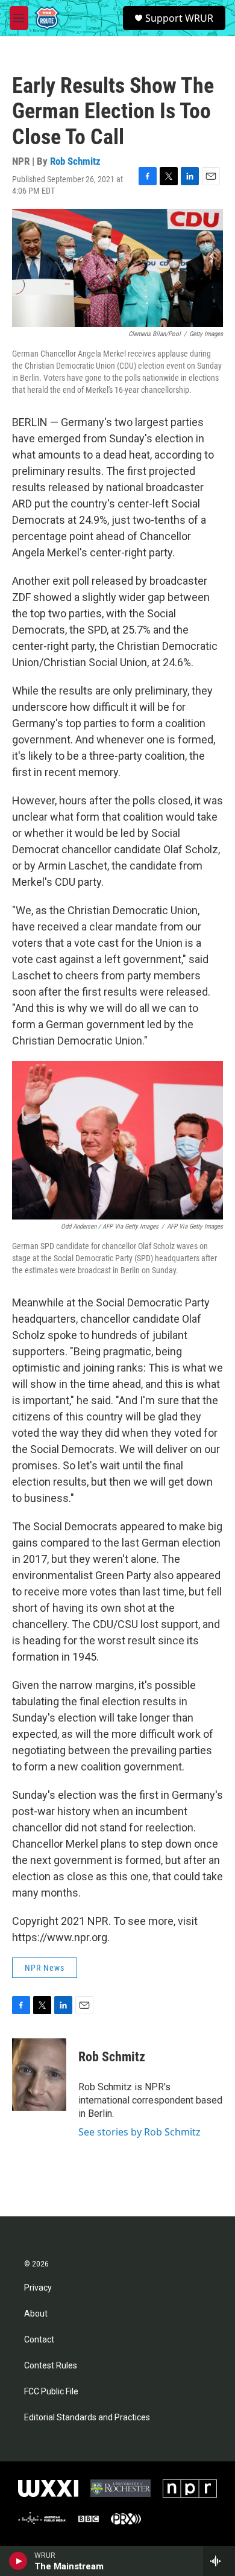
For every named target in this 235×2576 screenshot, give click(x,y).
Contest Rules (51, 2366)
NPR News (45, 1968)
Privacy (38, 2288)
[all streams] (219, 2561)
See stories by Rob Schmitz (139, 2132)
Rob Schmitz (75, 161)
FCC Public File (51, 2392)
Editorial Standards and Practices (87, 2418)
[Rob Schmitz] (39, 2075)
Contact (39, 2340)
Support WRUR (179, 18)
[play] (18, 2561)
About (36, 2314)
